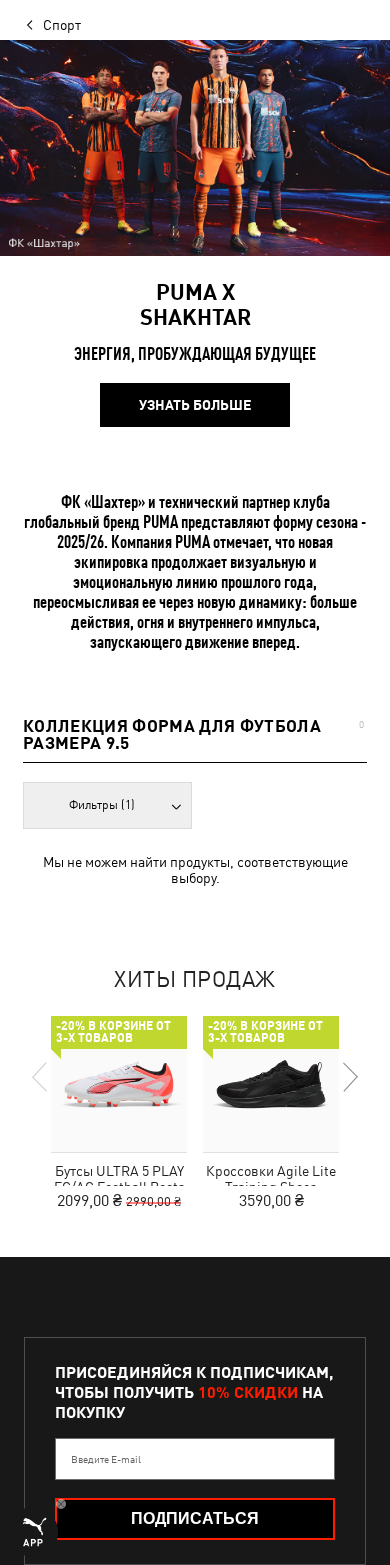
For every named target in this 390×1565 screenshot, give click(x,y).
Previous (41, 1077)
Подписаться (195, 1518)
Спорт (62, 25)
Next (349, 1077)
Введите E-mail (106, 1459)
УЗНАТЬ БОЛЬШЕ (195, 405)
